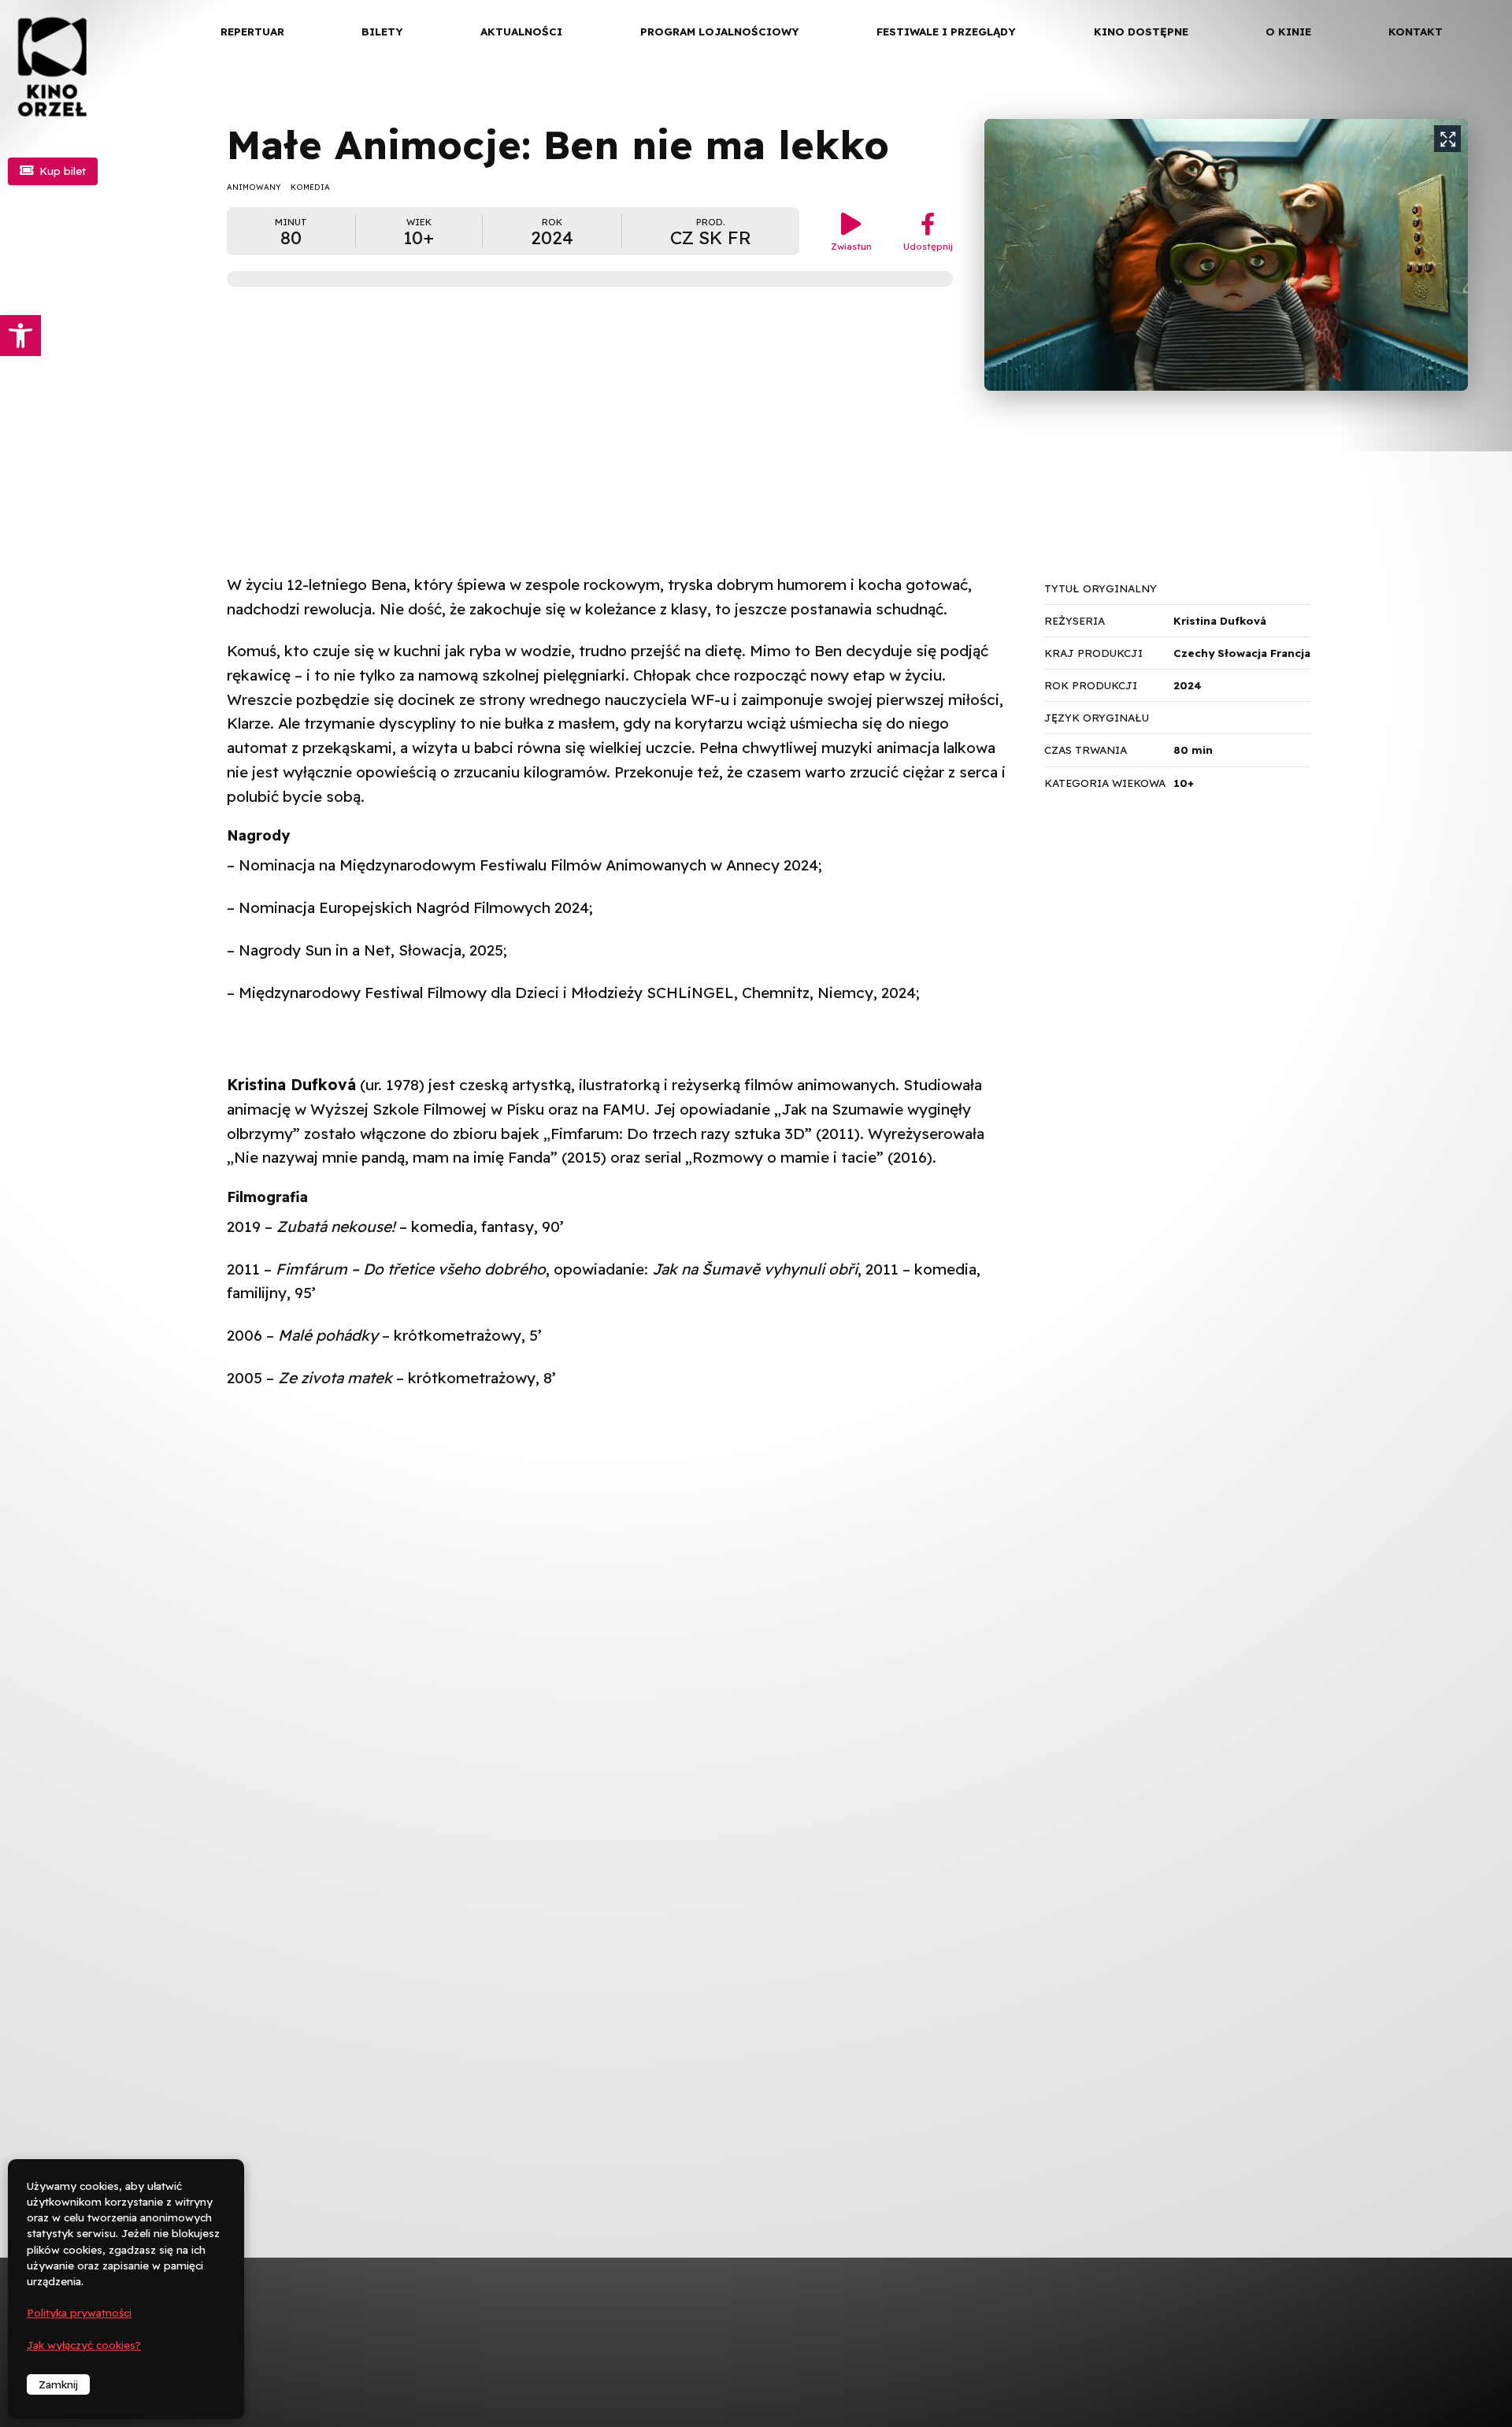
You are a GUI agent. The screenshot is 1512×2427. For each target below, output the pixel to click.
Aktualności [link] (521, 32)
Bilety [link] (382, 32)
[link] (20, 336)
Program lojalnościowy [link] (720, 32)
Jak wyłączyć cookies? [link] (84, 2345)
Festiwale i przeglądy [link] (946, 32)
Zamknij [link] (58, 2384)
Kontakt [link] (1416, 32)
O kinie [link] (1288, 32)
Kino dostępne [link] (1141, 32)
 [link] (1473, 165)
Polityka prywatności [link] (79, 2313)
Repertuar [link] (252, 32)
